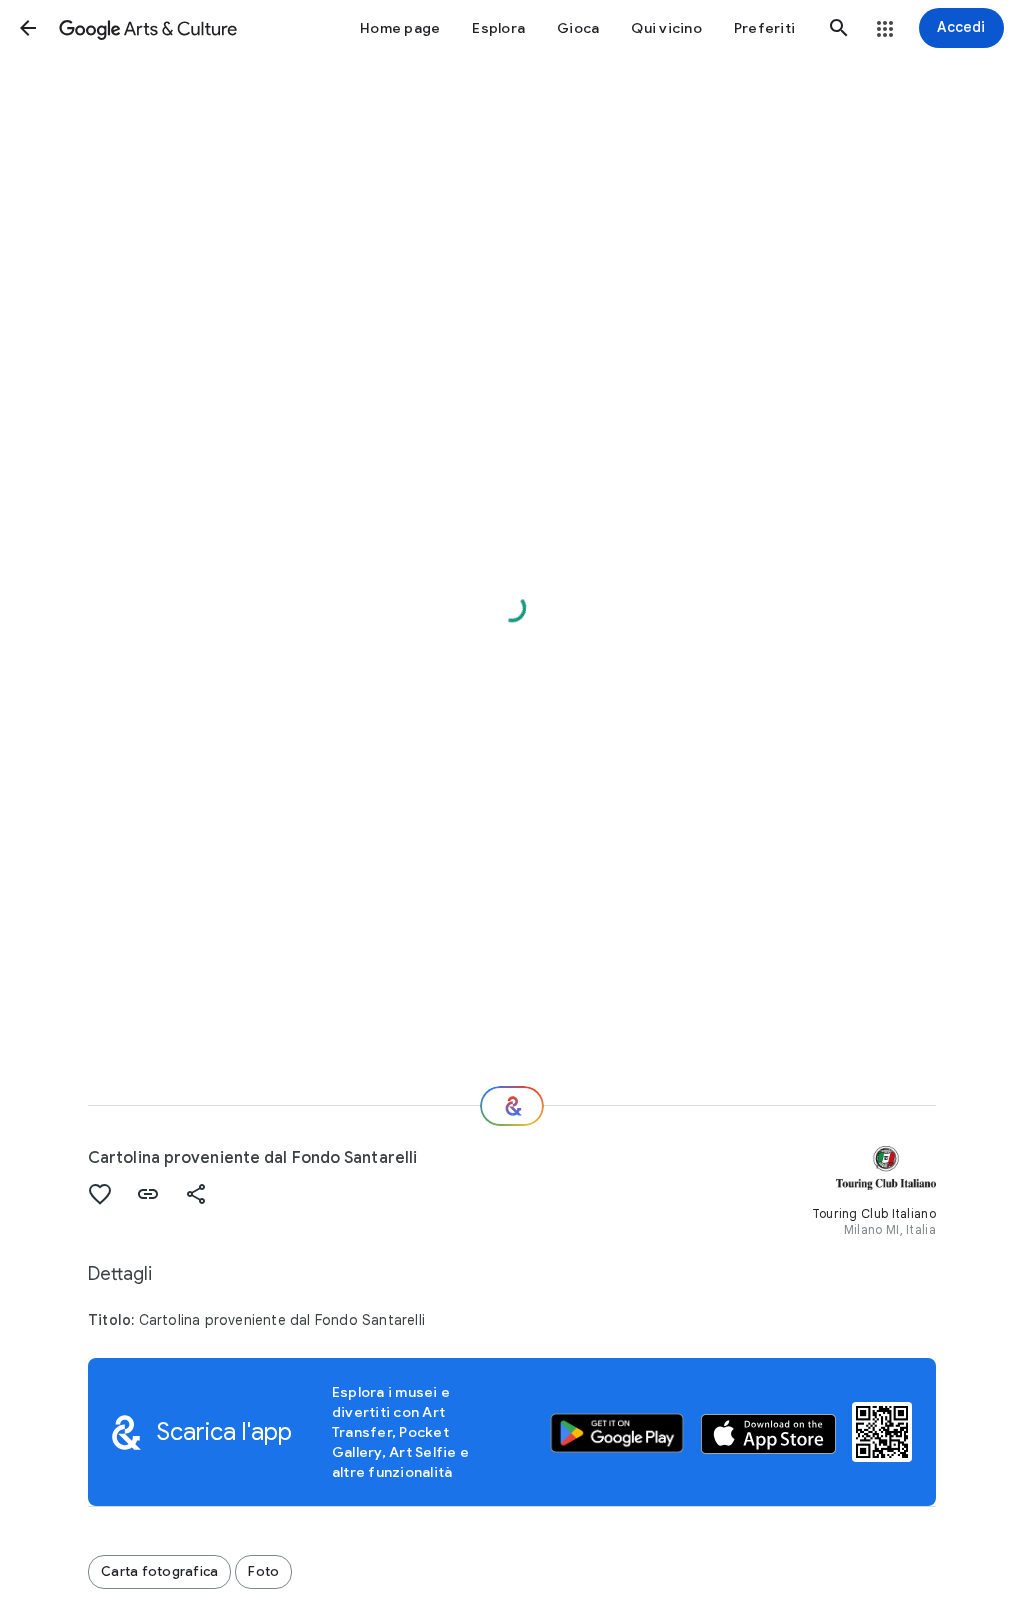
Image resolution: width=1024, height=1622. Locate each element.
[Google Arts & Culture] (148, 28)
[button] (28, 28)
